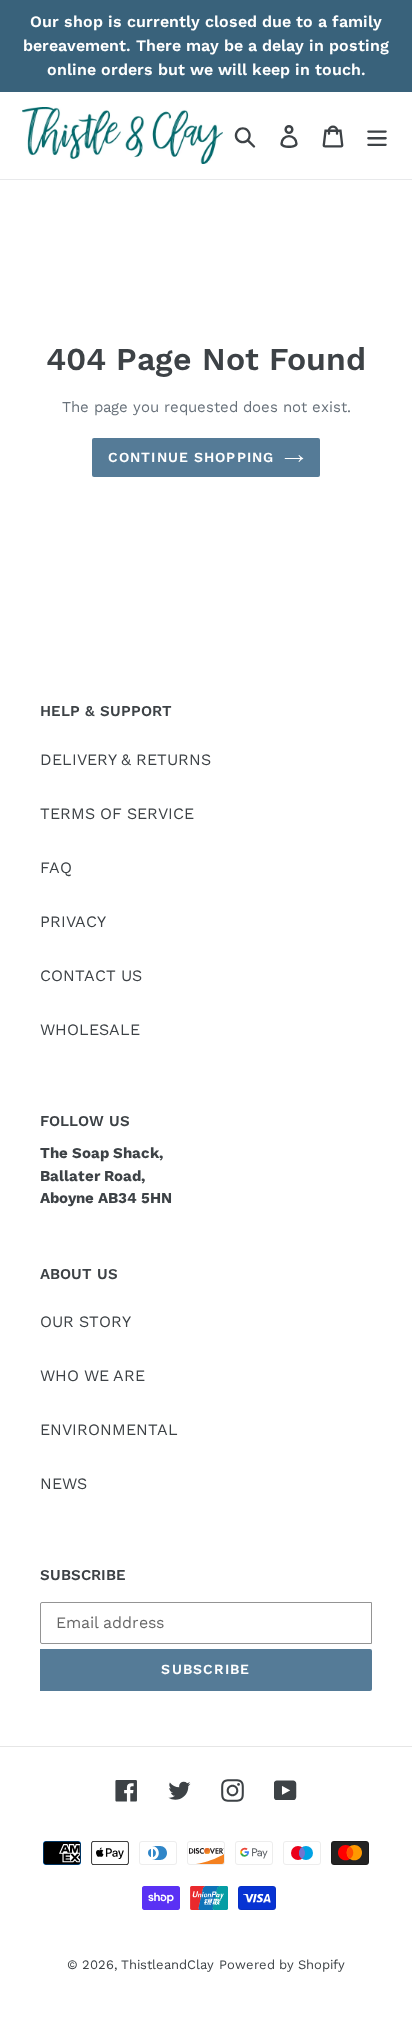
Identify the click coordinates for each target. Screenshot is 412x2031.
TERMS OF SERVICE (117, 813)
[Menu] (377, 135)
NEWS (63, 1483)
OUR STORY (85, 1321)
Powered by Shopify (282, 1964)
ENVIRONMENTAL (109, 1429)
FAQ (56, 867)
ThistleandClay (167, 1964)
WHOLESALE (90, 1029)
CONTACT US (91, 975)
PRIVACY (73, 921)
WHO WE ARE (92, 1375)
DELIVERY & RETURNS (125, 759)
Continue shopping (191, 457)
